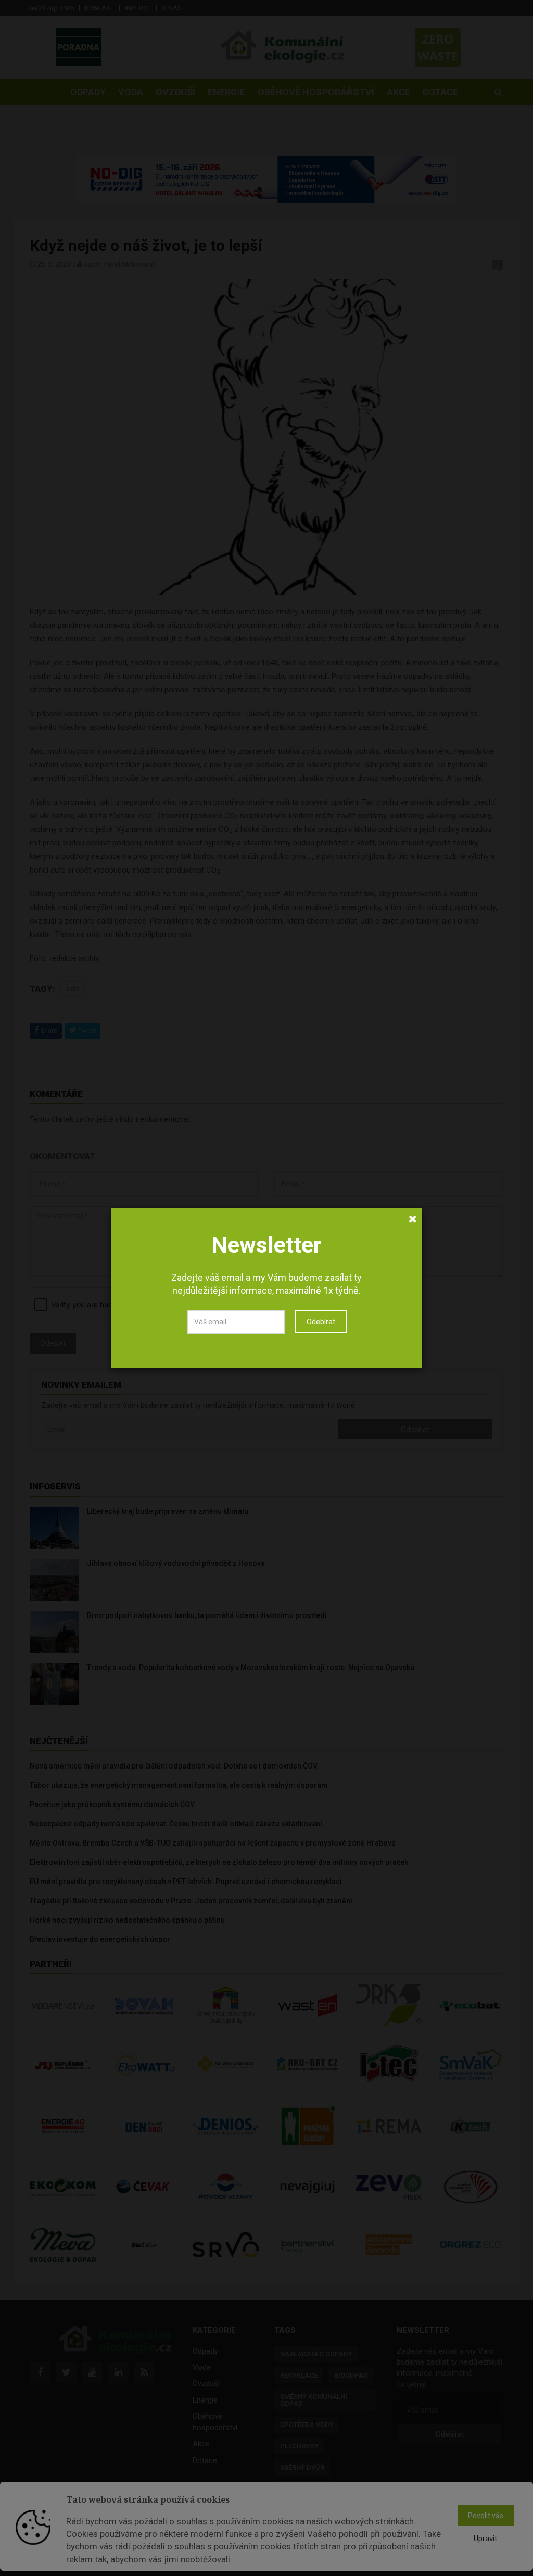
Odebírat (321, 1322)
